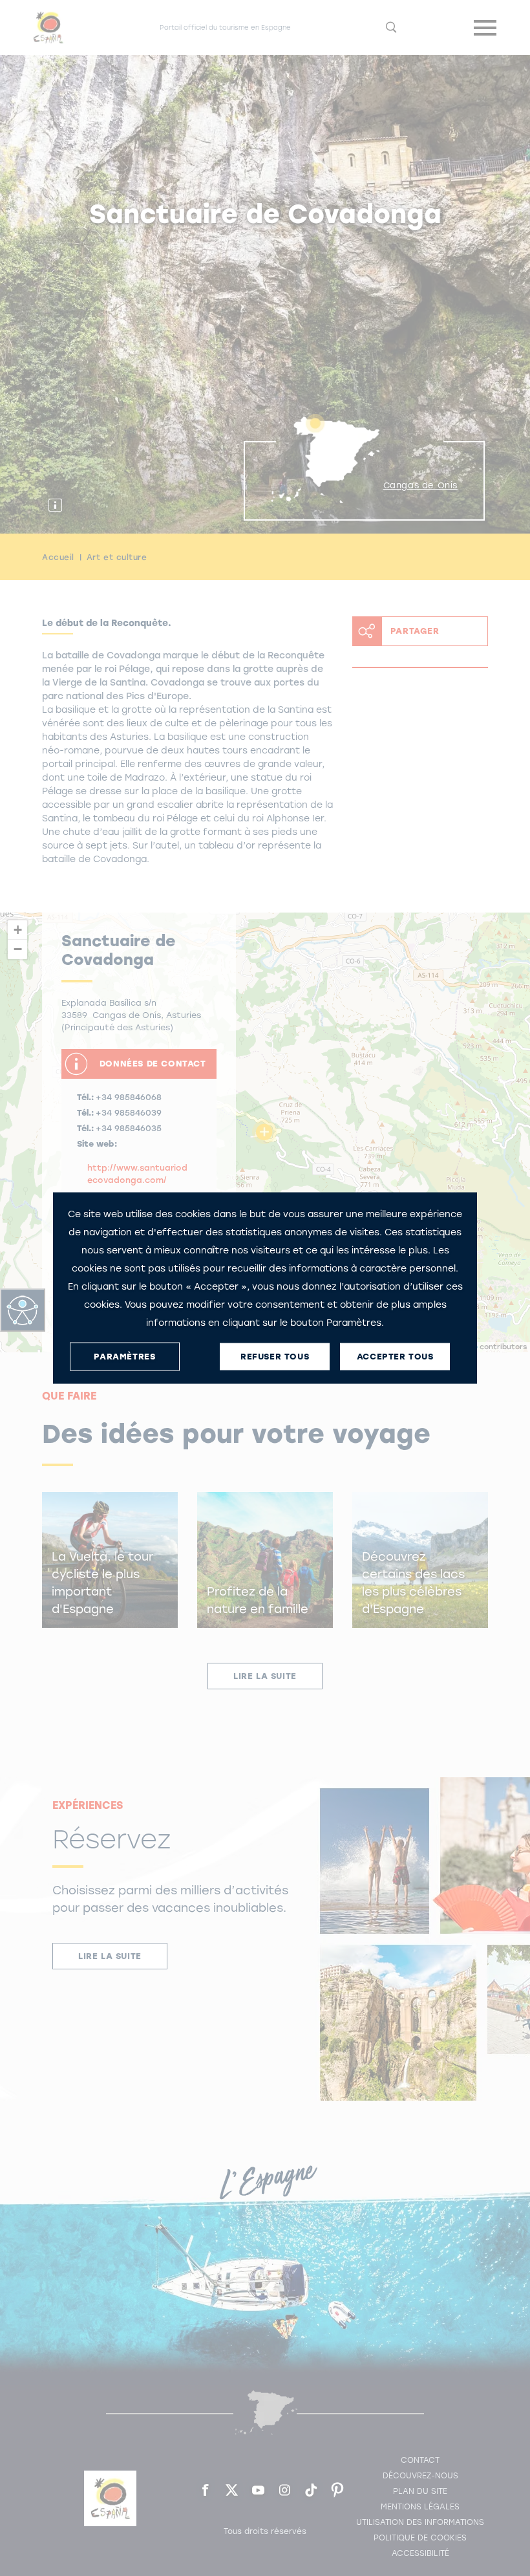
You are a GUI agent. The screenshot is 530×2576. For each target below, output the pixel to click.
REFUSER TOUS (275, 1357)
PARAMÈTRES (124, 1357)
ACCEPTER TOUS (395, 1357)
